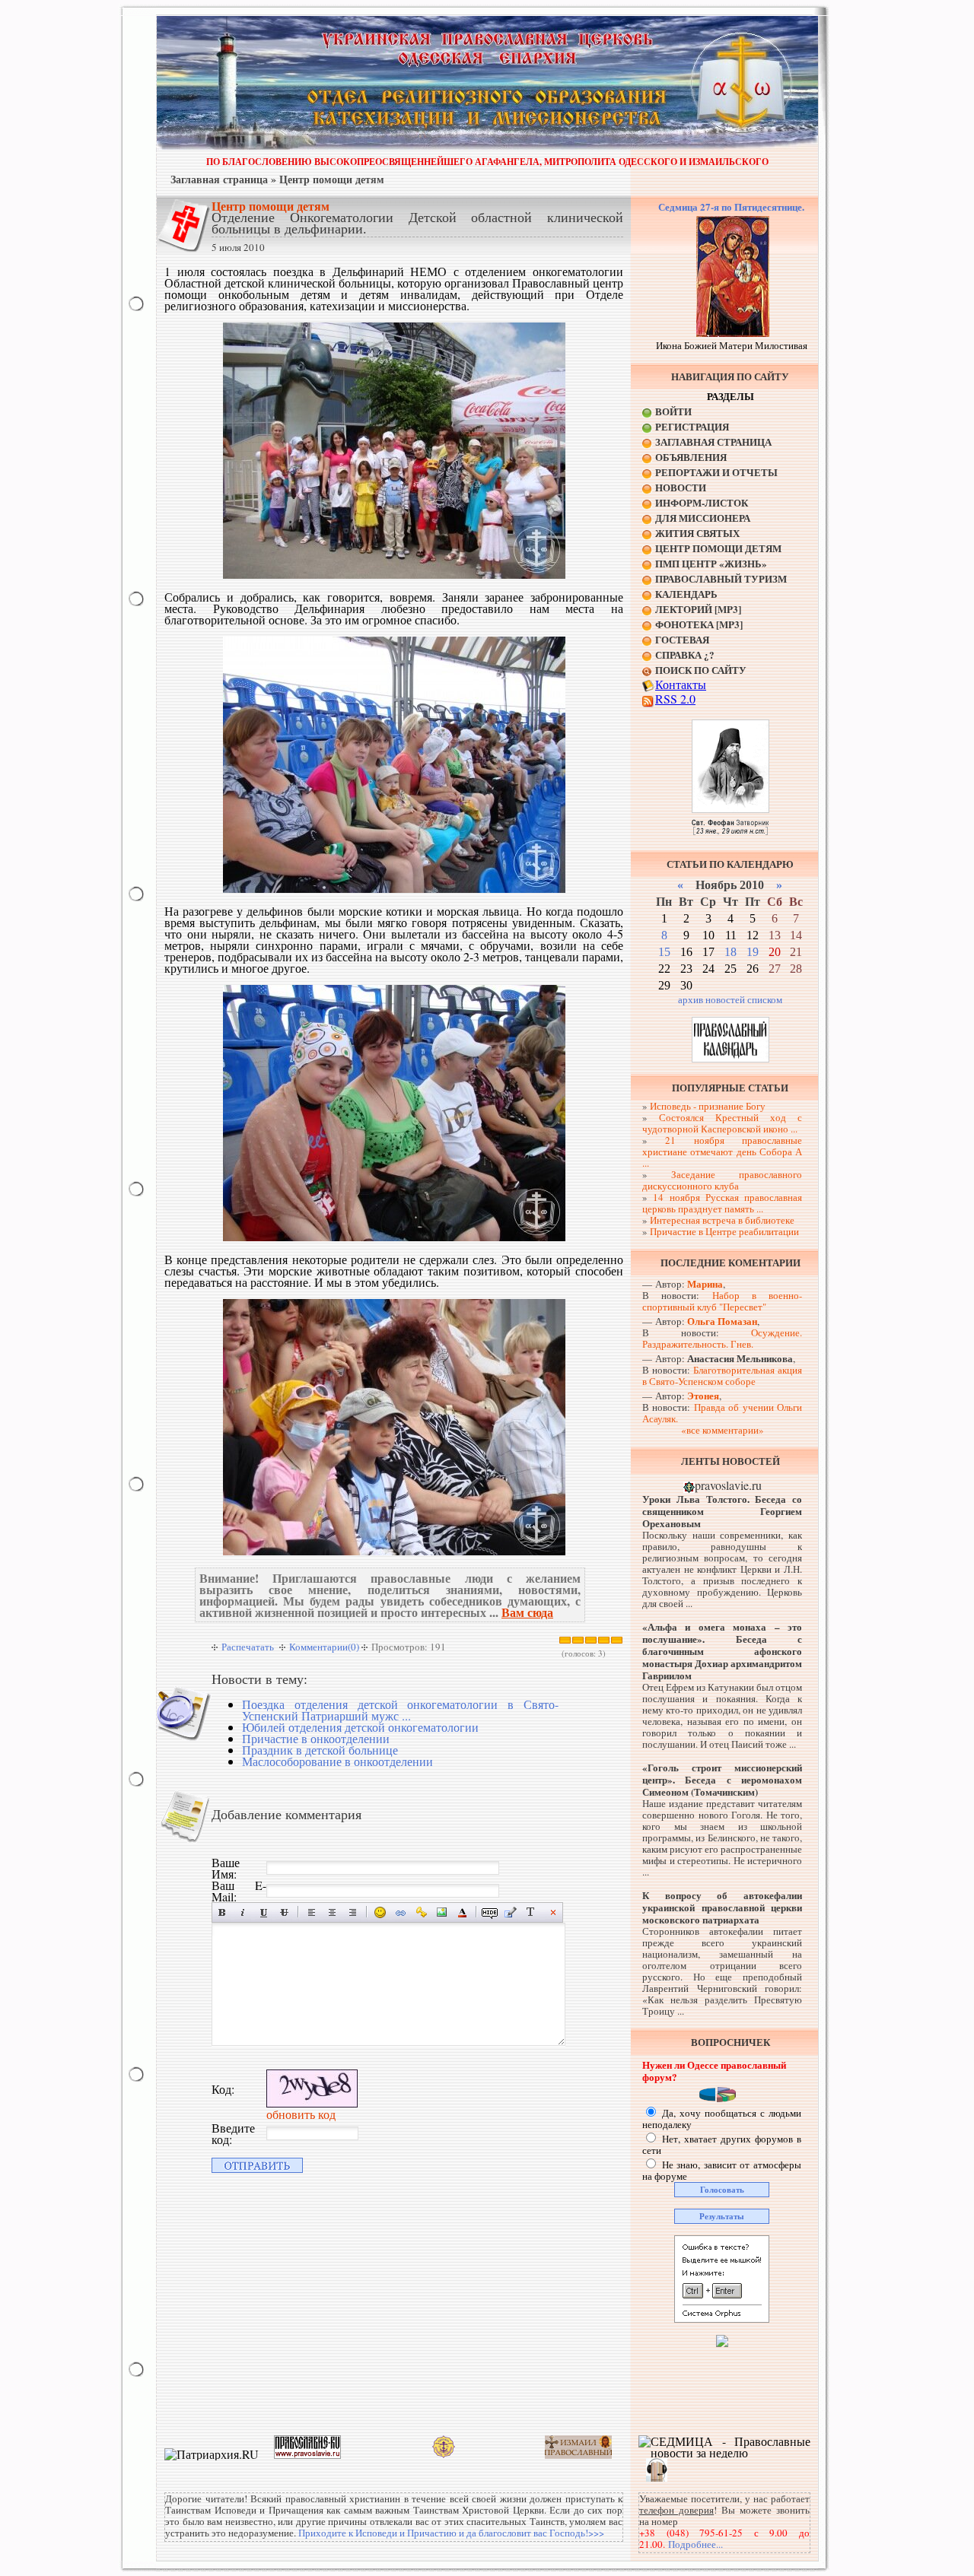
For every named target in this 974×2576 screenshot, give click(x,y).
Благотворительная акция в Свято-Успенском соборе (722, 1375)
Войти (673, 411)
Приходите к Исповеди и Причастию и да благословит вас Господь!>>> (451, 2533)
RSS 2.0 (675, 699)
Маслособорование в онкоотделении (337, 1761)
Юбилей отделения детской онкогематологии (360, 1727)
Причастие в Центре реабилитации (724, 1231)
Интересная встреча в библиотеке (722, 1220)
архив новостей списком (730, 999)
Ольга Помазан (722, 1321)
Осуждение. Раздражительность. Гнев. (722, 1338)
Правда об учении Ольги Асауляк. (722, 1413)
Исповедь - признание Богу (708, 1106)
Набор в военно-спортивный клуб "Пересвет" (722, 1301)
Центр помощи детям (332, 179)
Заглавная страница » (223, 179)
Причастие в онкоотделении (316, 1738)
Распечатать (248, 1647)
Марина (705, 1283)
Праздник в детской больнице (320, 1750)
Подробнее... (695, 2544)
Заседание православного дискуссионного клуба (722, 1180)
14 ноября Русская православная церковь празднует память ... (722, 1203)
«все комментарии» (723, 1430)
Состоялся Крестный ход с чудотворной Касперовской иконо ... (722, 1123)
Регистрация (692, 426)
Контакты (681, 684)
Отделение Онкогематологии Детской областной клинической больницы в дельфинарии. (417, 222)
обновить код (301, 2114)
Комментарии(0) (324, 1647)
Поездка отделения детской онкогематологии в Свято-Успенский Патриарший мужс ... (400, 1710)
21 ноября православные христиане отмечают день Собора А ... (722, 1151)
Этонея (703, 1395)
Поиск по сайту (701, 670)
